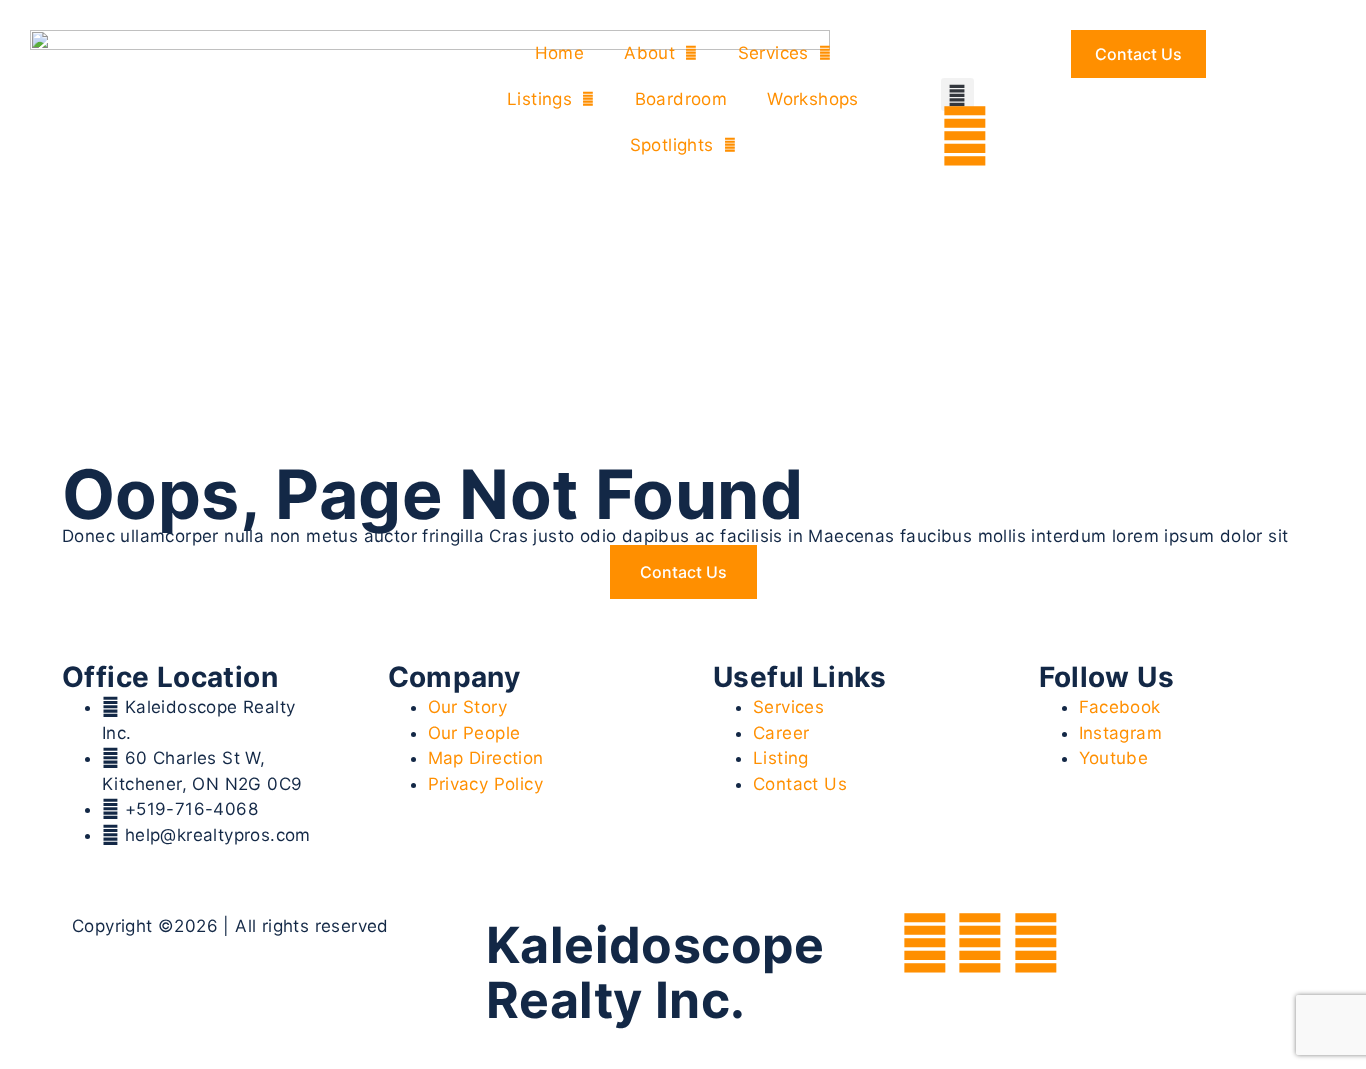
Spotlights (672, 145)
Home (560, 53)
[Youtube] (1036, 943)
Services (773, 53)
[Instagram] (980, 943)
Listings (539, 99)
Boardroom (681, 99)
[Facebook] (925, 943)
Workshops (813, 99)
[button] (957, 94)
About (649, 53)
